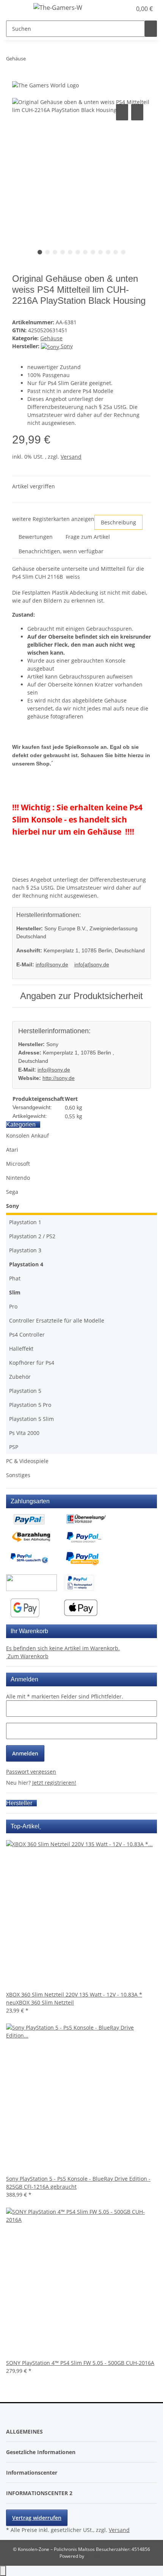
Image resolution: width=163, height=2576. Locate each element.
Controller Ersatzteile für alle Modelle (57, 1320)
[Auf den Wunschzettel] (137, 112)
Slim (15, 1292)
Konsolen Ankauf (27, 1136)
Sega (12, 1192)
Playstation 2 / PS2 (32, 1236)
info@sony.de (52, 964)
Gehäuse (51, 338)
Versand (71, 457)
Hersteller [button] (20, 1803)
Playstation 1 (25, 1222)
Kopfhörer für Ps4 (32, 1363)
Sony (13, 1206)
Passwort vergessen (31, 1772)
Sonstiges (18, 1475)
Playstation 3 (25, 1250)
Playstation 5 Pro (30, 1405)
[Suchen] (151, 29)
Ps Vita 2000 (24, 1433)
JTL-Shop (94, 2556)
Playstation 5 (25, 1391)
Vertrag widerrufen (37, 2518)
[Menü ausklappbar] (16, 9)
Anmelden (25, 1753)
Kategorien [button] (22, 1125)
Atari (12, 1150)
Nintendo (18, 1178)
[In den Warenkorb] (18, 94)
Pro (13, 1306)
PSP (14, 1447)
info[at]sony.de (92, 964)
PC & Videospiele (27, 1461)
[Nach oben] (3, 2571)
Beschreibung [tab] (118, 522)
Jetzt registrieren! (54, 1783)
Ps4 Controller (27, 1335)
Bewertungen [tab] (36, 537)
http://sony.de (59, 1078)
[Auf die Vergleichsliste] (122, 112)
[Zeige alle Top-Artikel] (40, 1826)
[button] (118, 9)
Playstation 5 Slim (31, 1419)
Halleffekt (21, 1349)
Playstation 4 (26, 1264)
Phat (15, 1278)
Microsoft (18, 1164)
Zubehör (20, 1377)
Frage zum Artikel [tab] (88, 537)
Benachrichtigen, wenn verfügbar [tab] (61, 551)
